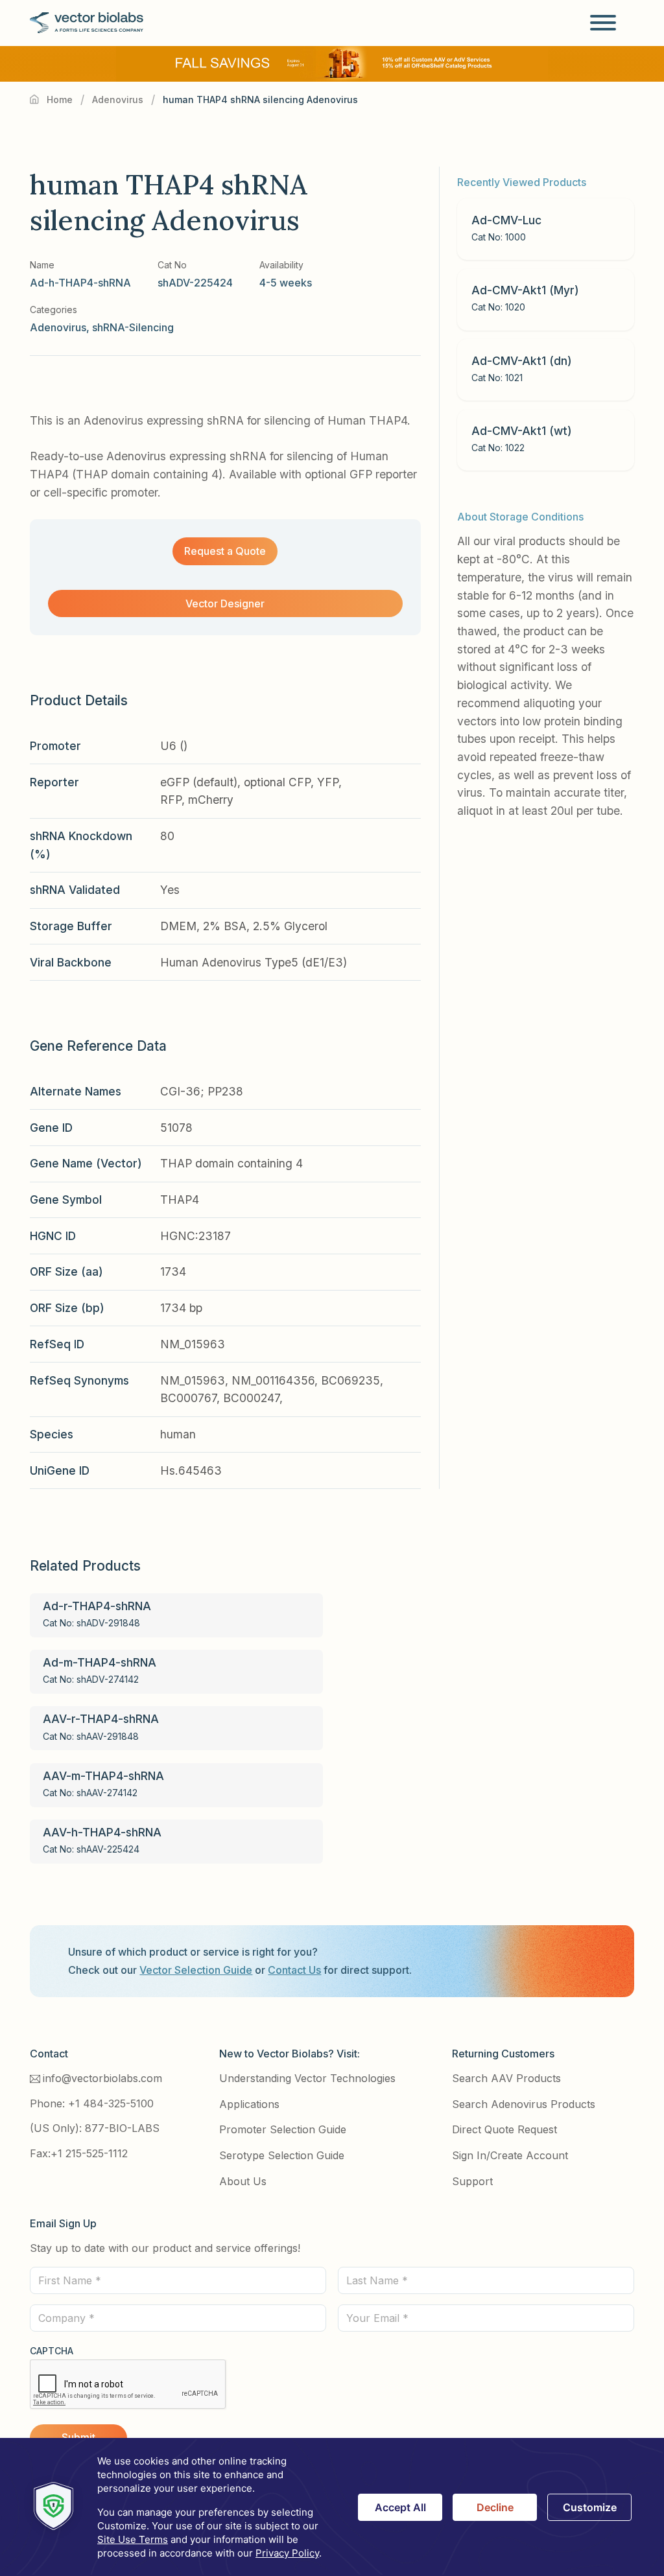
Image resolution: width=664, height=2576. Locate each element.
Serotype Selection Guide (282, 2155)
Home (60, 100)
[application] (332, 2507)
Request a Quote (225, 551)
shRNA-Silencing (133, 327)
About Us (243, 2181)
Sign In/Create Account (510, 2155)
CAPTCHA (52, 2351)
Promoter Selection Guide (283, 2129)
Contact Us (294, 1970)
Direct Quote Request (504, 2129)
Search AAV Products (506, 2078)
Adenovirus (118, 100)
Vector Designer (225, 603)
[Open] (603, 23)
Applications (249, 2104)
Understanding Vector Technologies (307, 2078)
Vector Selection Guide (196, 1970)
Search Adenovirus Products (524, 2104)
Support (472, 2181)
